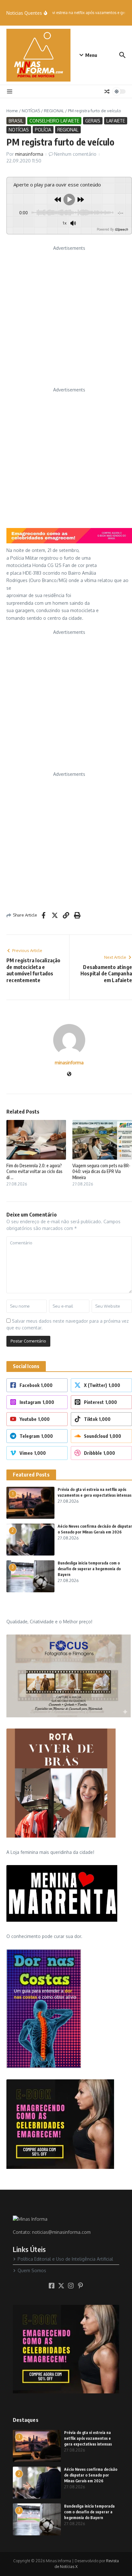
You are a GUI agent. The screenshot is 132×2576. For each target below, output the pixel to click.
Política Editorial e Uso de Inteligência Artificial (65, 2259)
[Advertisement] (66, 318)
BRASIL (16, 121)
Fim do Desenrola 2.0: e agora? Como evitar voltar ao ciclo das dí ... (34, 1171)
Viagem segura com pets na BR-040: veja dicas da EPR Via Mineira (101, 1171)
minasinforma (29, 154)
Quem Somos (32, 2270)
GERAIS (93, 121)
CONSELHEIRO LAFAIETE (54, 121)
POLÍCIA (43, 130)
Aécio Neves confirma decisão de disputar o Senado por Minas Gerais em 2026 (91, 2475)
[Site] (69, 1074)
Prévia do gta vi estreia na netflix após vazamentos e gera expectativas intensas (88, 2438)
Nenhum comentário (75, 154)
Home (12, 111)
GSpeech (121, 229)
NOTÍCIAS (31, 111)
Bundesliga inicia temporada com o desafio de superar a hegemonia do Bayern (89, 1569)
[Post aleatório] (107, 91)
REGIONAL (54, 111)
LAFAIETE (116, 121)
